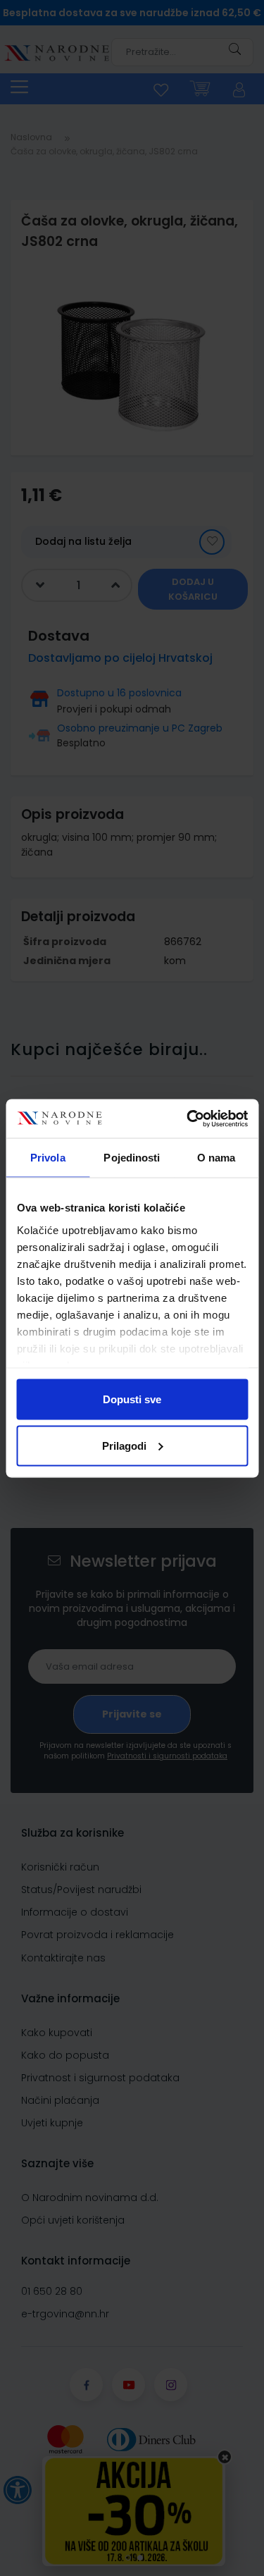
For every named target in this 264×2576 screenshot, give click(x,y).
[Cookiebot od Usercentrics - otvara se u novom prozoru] (188, 1118)
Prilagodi (124, 1445)
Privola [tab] (48, 1158)
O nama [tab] (216, 1158)
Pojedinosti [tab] (132, 1158)
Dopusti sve (132, 1399)
